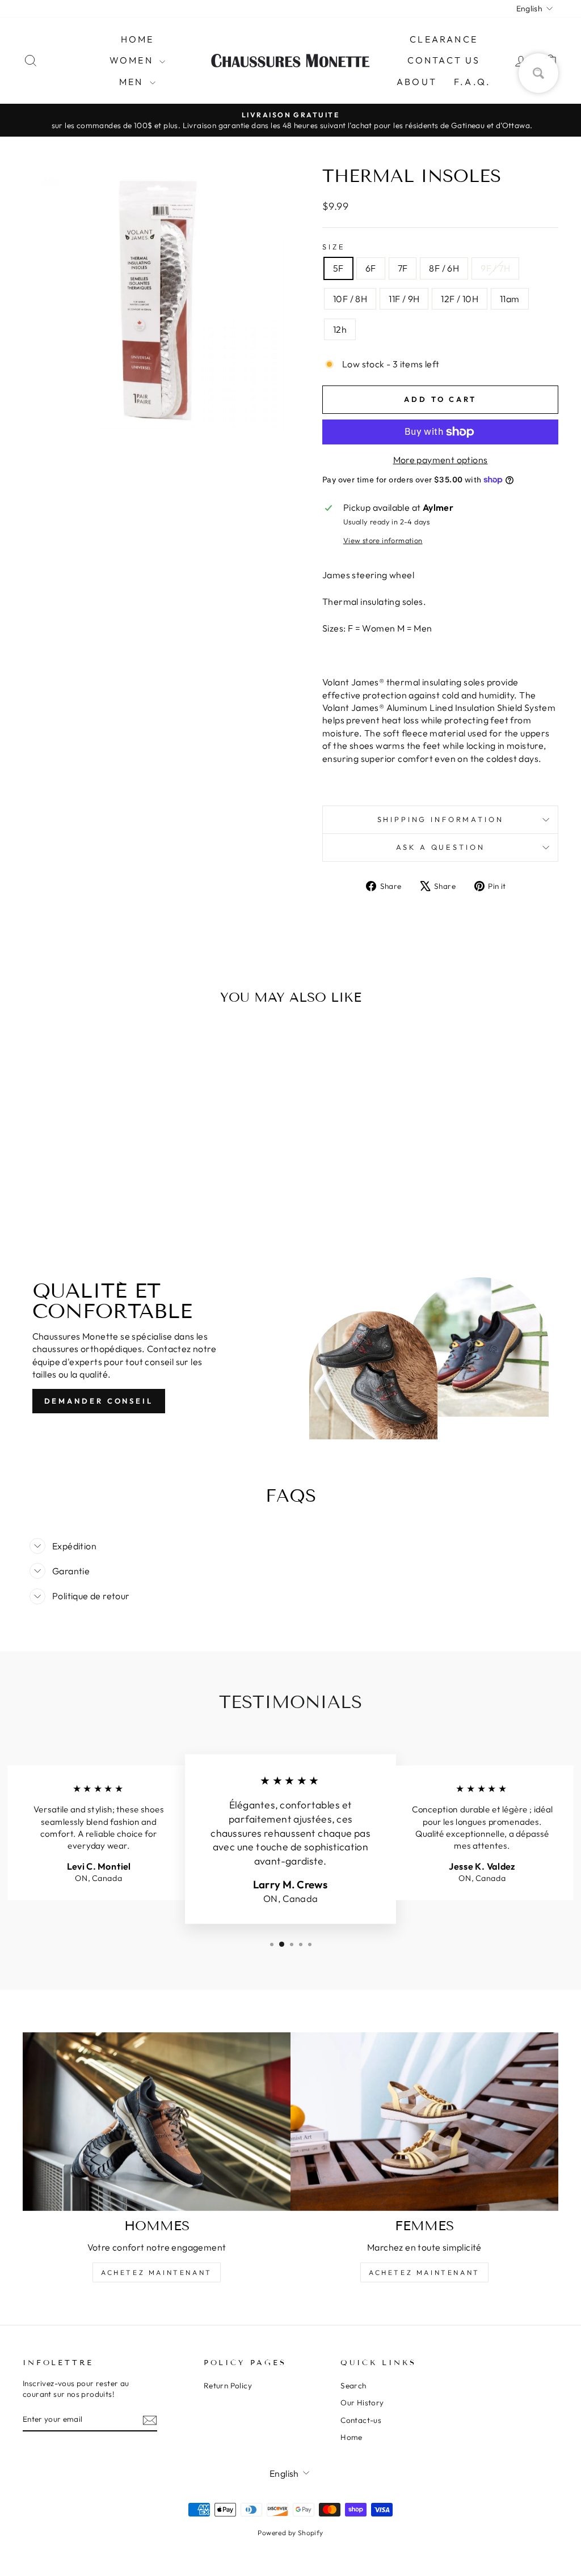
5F (338, 268)
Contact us (444, 60)
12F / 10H (460, 299)
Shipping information (441, 819)
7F (403, 268)
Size (334, 247)
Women (133, 60)
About (417, 82)
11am (510, 299)
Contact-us (361, 2420)
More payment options (441, 460)
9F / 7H (495, 268)
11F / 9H (404, 299)
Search (353, 2386)
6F (371, 268)
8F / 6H (444, 268)
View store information (383, 540)
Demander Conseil (99, 1401)
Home (138, 39)
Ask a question (441, 847)
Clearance (444, 39)
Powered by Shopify (290, 2533)
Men (133, 82)
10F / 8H (350, 299)
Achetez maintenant (157, 2272)
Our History (362, 2403)
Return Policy (228, 2386)
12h (340, 329)
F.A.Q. (472, 82)
